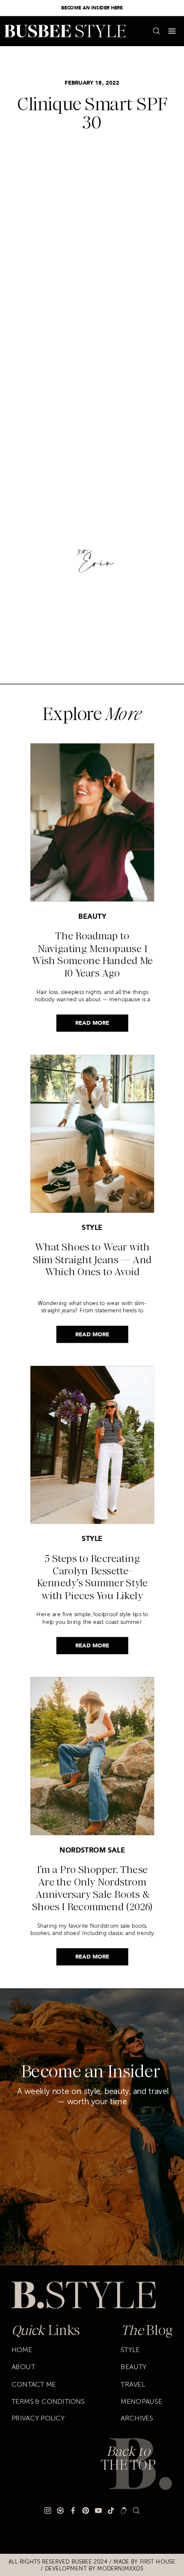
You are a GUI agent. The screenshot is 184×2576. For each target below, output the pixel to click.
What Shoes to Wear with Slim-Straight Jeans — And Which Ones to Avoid (92, 1260)
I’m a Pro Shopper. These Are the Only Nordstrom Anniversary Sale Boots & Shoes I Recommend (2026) (92, 1888)
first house (158, 2561)
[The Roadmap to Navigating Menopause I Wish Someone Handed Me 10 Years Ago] (92, 823)
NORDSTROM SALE (92, 1851)
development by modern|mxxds (94, 2569)
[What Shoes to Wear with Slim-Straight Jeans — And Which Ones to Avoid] (92, 1134)
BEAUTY (92, 917)
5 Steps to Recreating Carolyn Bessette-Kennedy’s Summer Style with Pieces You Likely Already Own (92, 1583)
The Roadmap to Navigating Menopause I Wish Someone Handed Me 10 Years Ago (92, 954)
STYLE (92, 1228)
